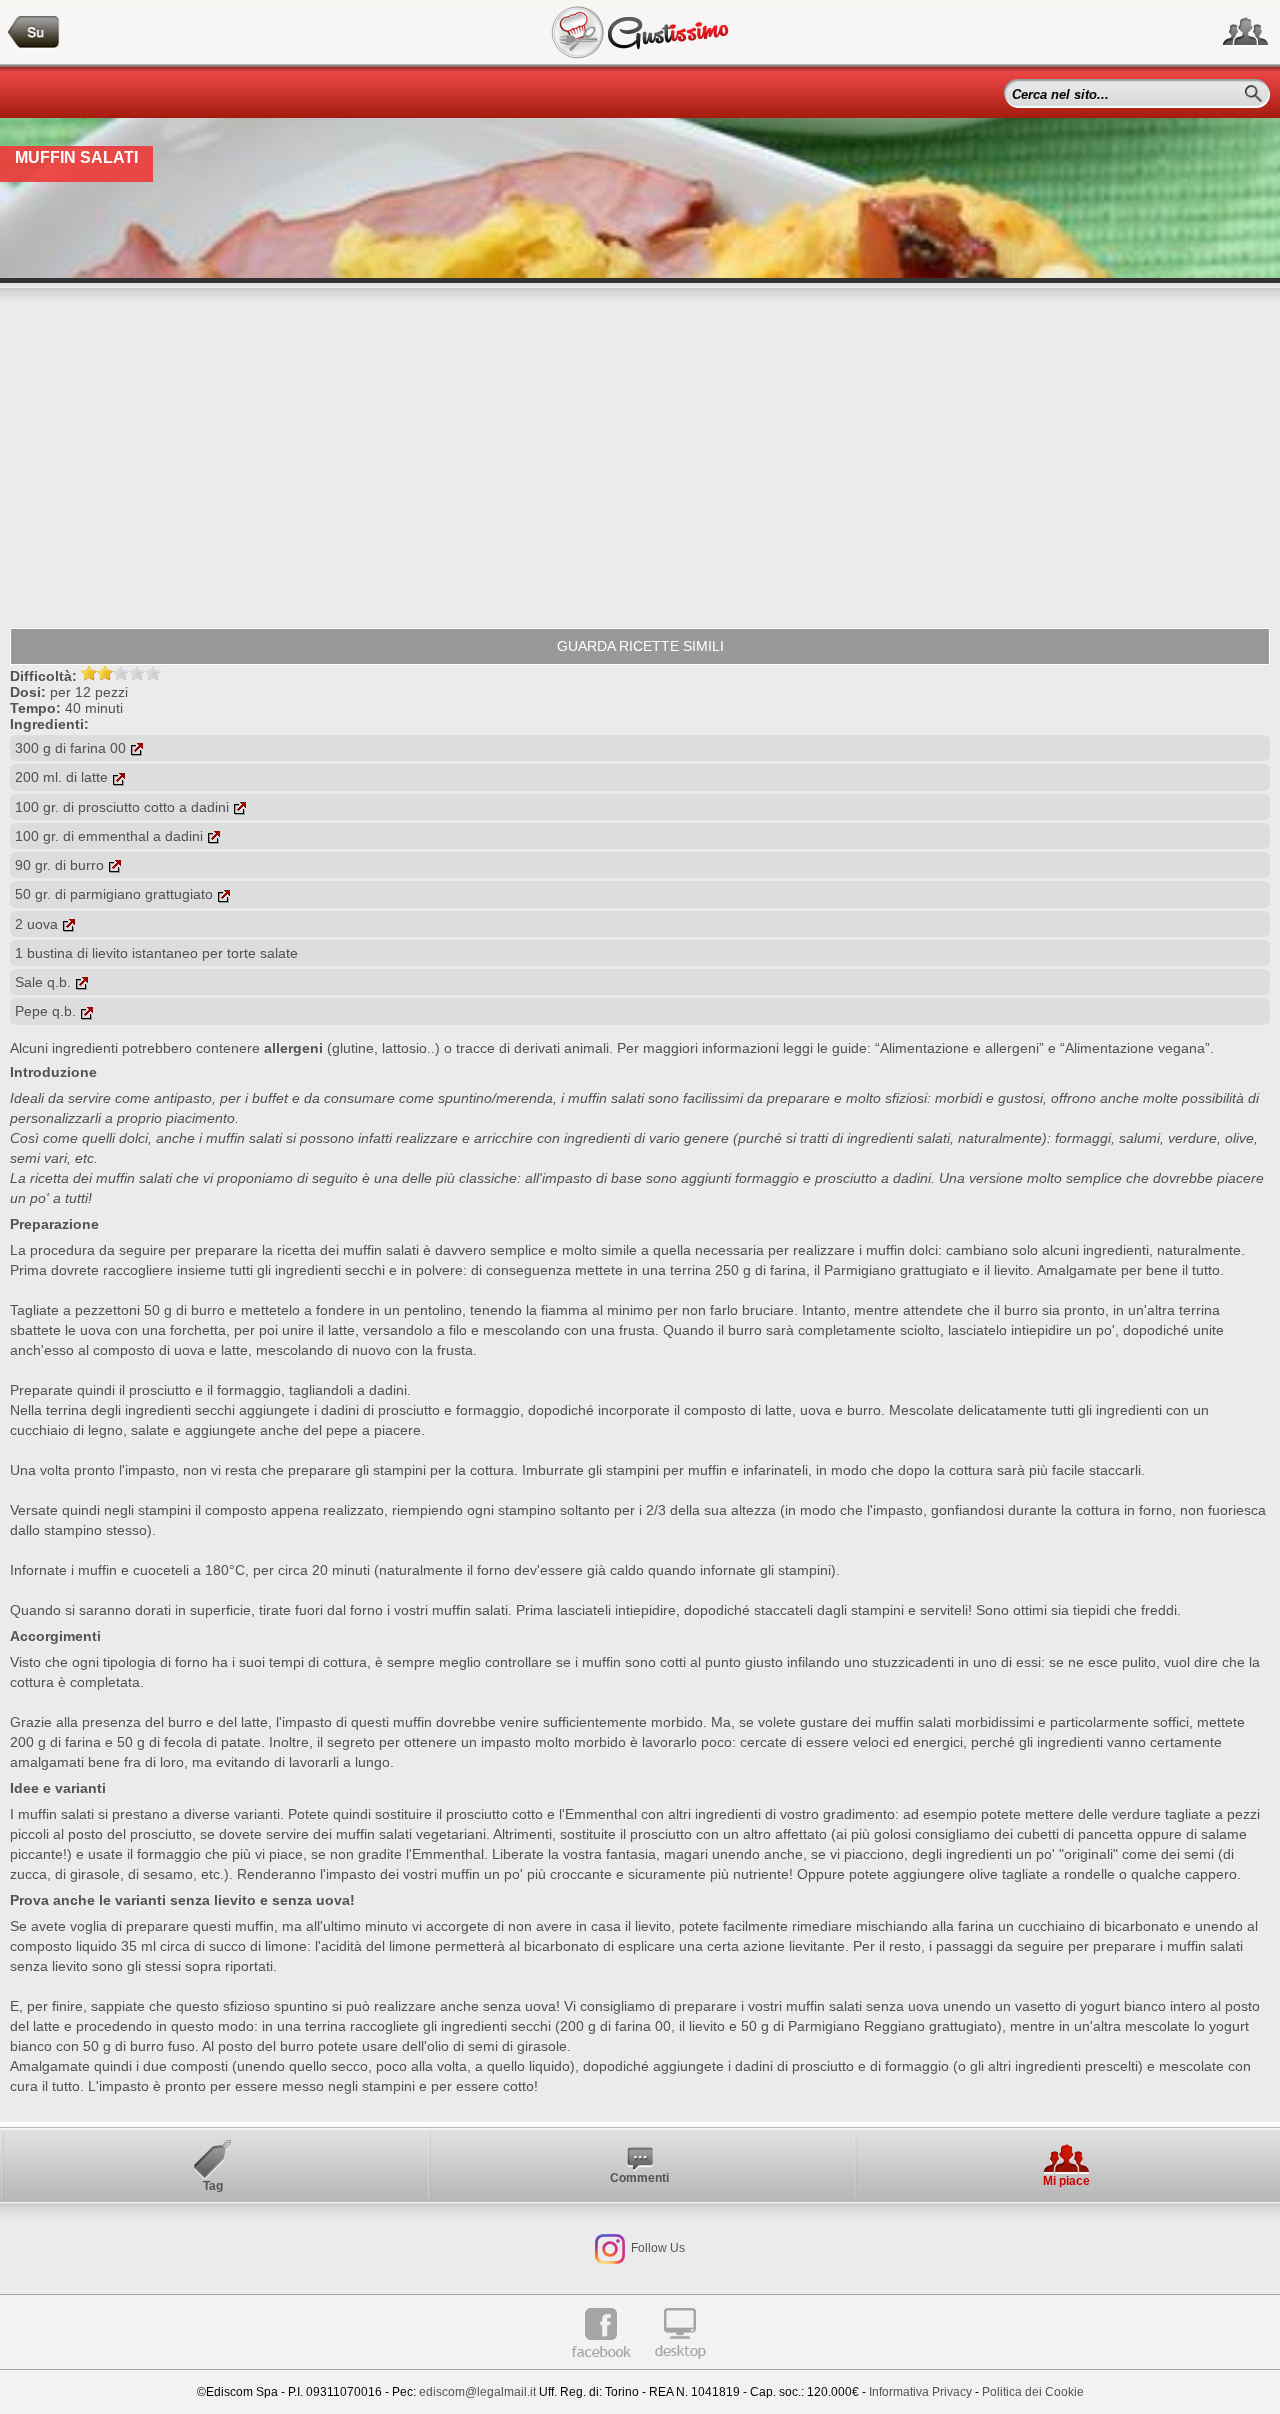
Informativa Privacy (920, 2392)
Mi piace (1066, 2181)
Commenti (639, 2178)
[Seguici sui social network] (1245, 32)
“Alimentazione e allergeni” (959, 1048)
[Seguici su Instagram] (610, 2248)
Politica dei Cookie (1033, 2392)
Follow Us (656, 2248)
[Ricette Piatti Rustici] (34, 32)
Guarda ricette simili (640, 646)
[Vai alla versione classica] (680, 2366)
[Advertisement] (640, 458)
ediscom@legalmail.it (477, 2392)
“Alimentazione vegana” (1135, 1048)
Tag (213, 2186)
